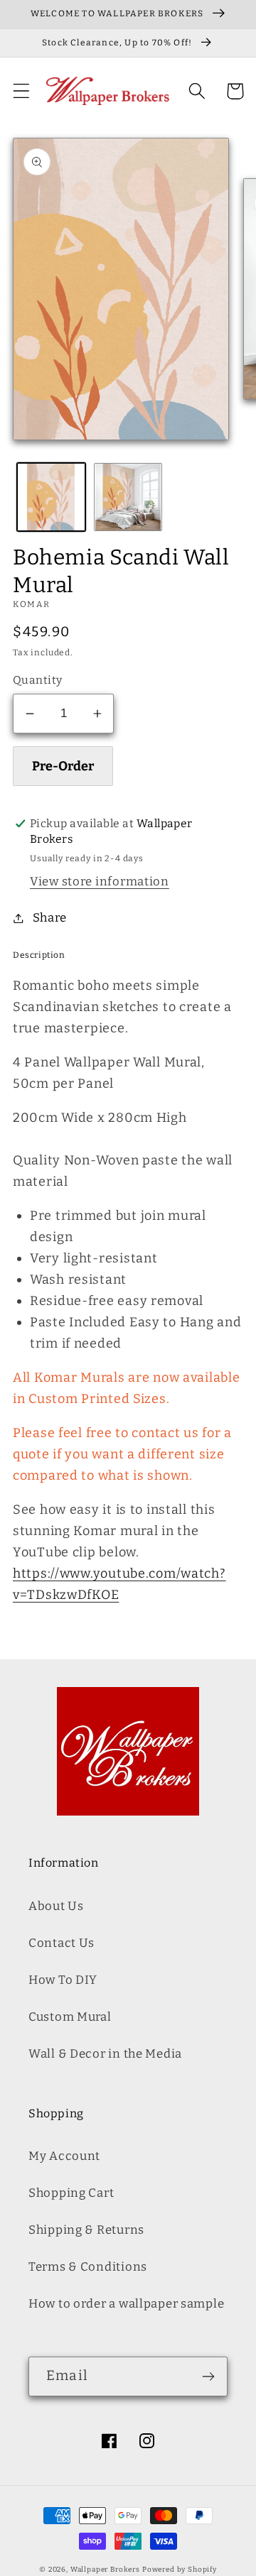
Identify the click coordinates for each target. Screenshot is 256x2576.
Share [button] (50, 917)
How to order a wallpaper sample (126, 2303)
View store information (100, 881)
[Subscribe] (208, 2376)
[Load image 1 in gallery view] (51, 497)
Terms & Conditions (88, 2266)
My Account (64, 2156)
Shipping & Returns (86, 2230)
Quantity (38, 680)
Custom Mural (70, 2016)
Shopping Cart (71, 2193)
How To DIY (63, 1980)
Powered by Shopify (180, 2570)
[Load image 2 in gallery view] (128, 497)
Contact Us (62, 1943)
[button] (22, 91)
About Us (56, 1906)
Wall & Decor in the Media (105, 2053)
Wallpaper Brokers (105, 2570)
